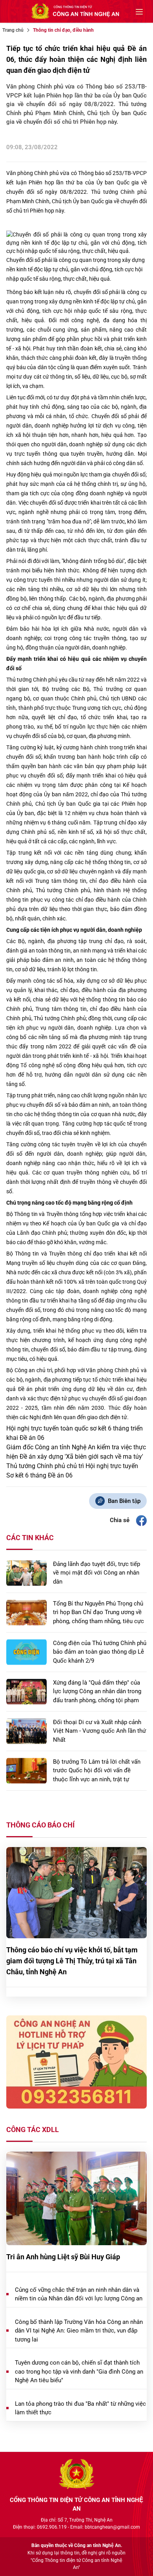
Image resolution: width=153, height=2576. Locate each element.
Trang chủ (13, 30)
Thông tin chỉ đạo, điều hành (63, 30)
